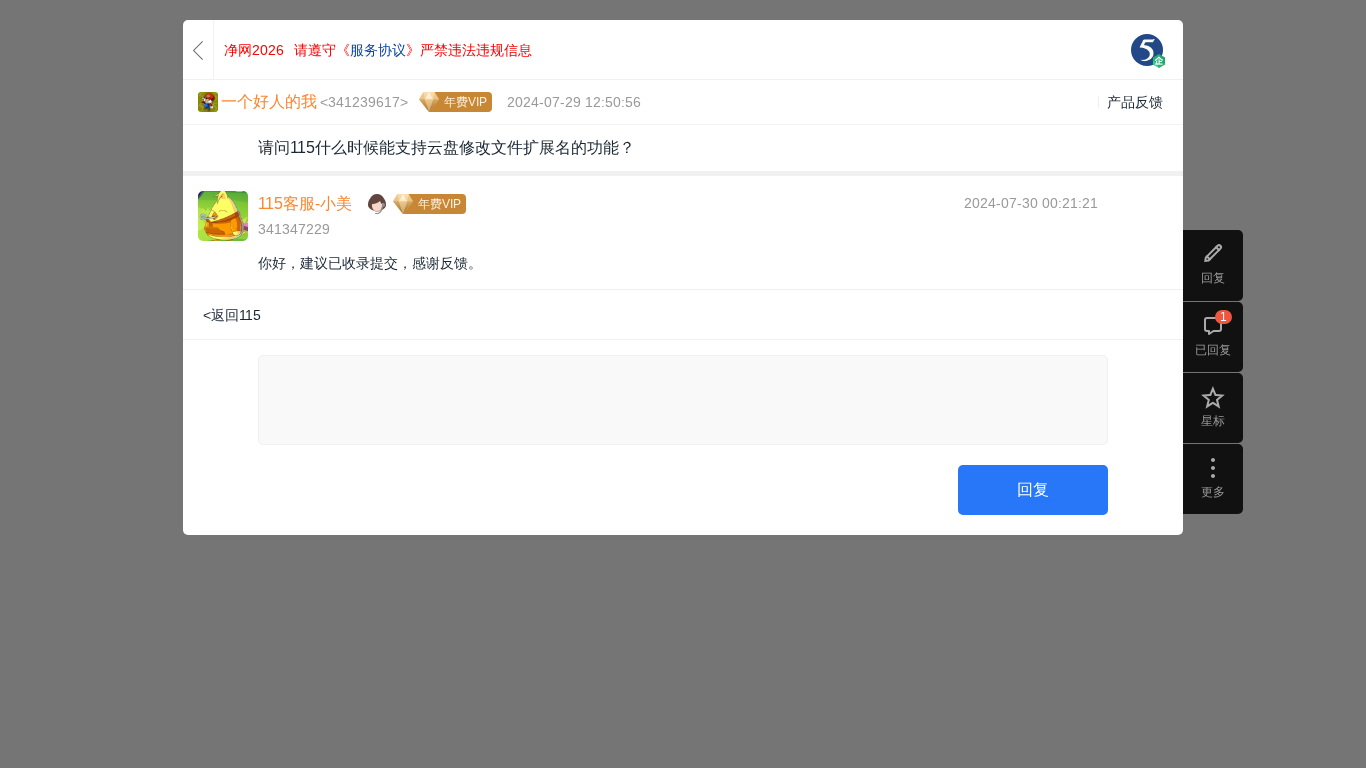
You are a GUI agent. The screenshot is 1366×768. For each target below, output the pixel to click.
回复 (1033, 489)
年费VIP (465, 102)
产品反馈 (1135, 102)
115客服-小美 (305, 203)
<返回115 (232, 315)
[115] (1147, 50)
